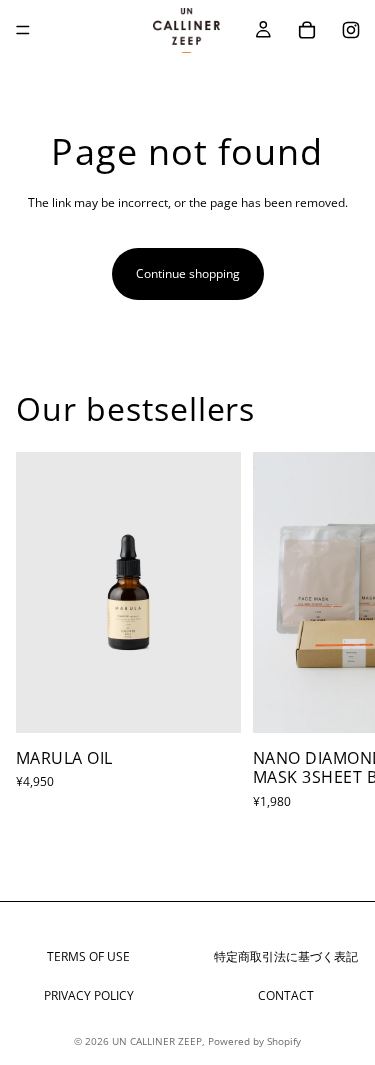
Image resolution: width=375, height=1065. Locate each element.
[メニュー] (23, 30)
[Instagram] (351, 30)
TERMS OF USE (88, 956)
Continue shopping (188, 273)
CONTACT (286, 995)
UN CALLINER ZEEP (157, 1041)
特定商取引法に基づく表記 (286, 956)
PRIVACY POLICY (89, 995)
